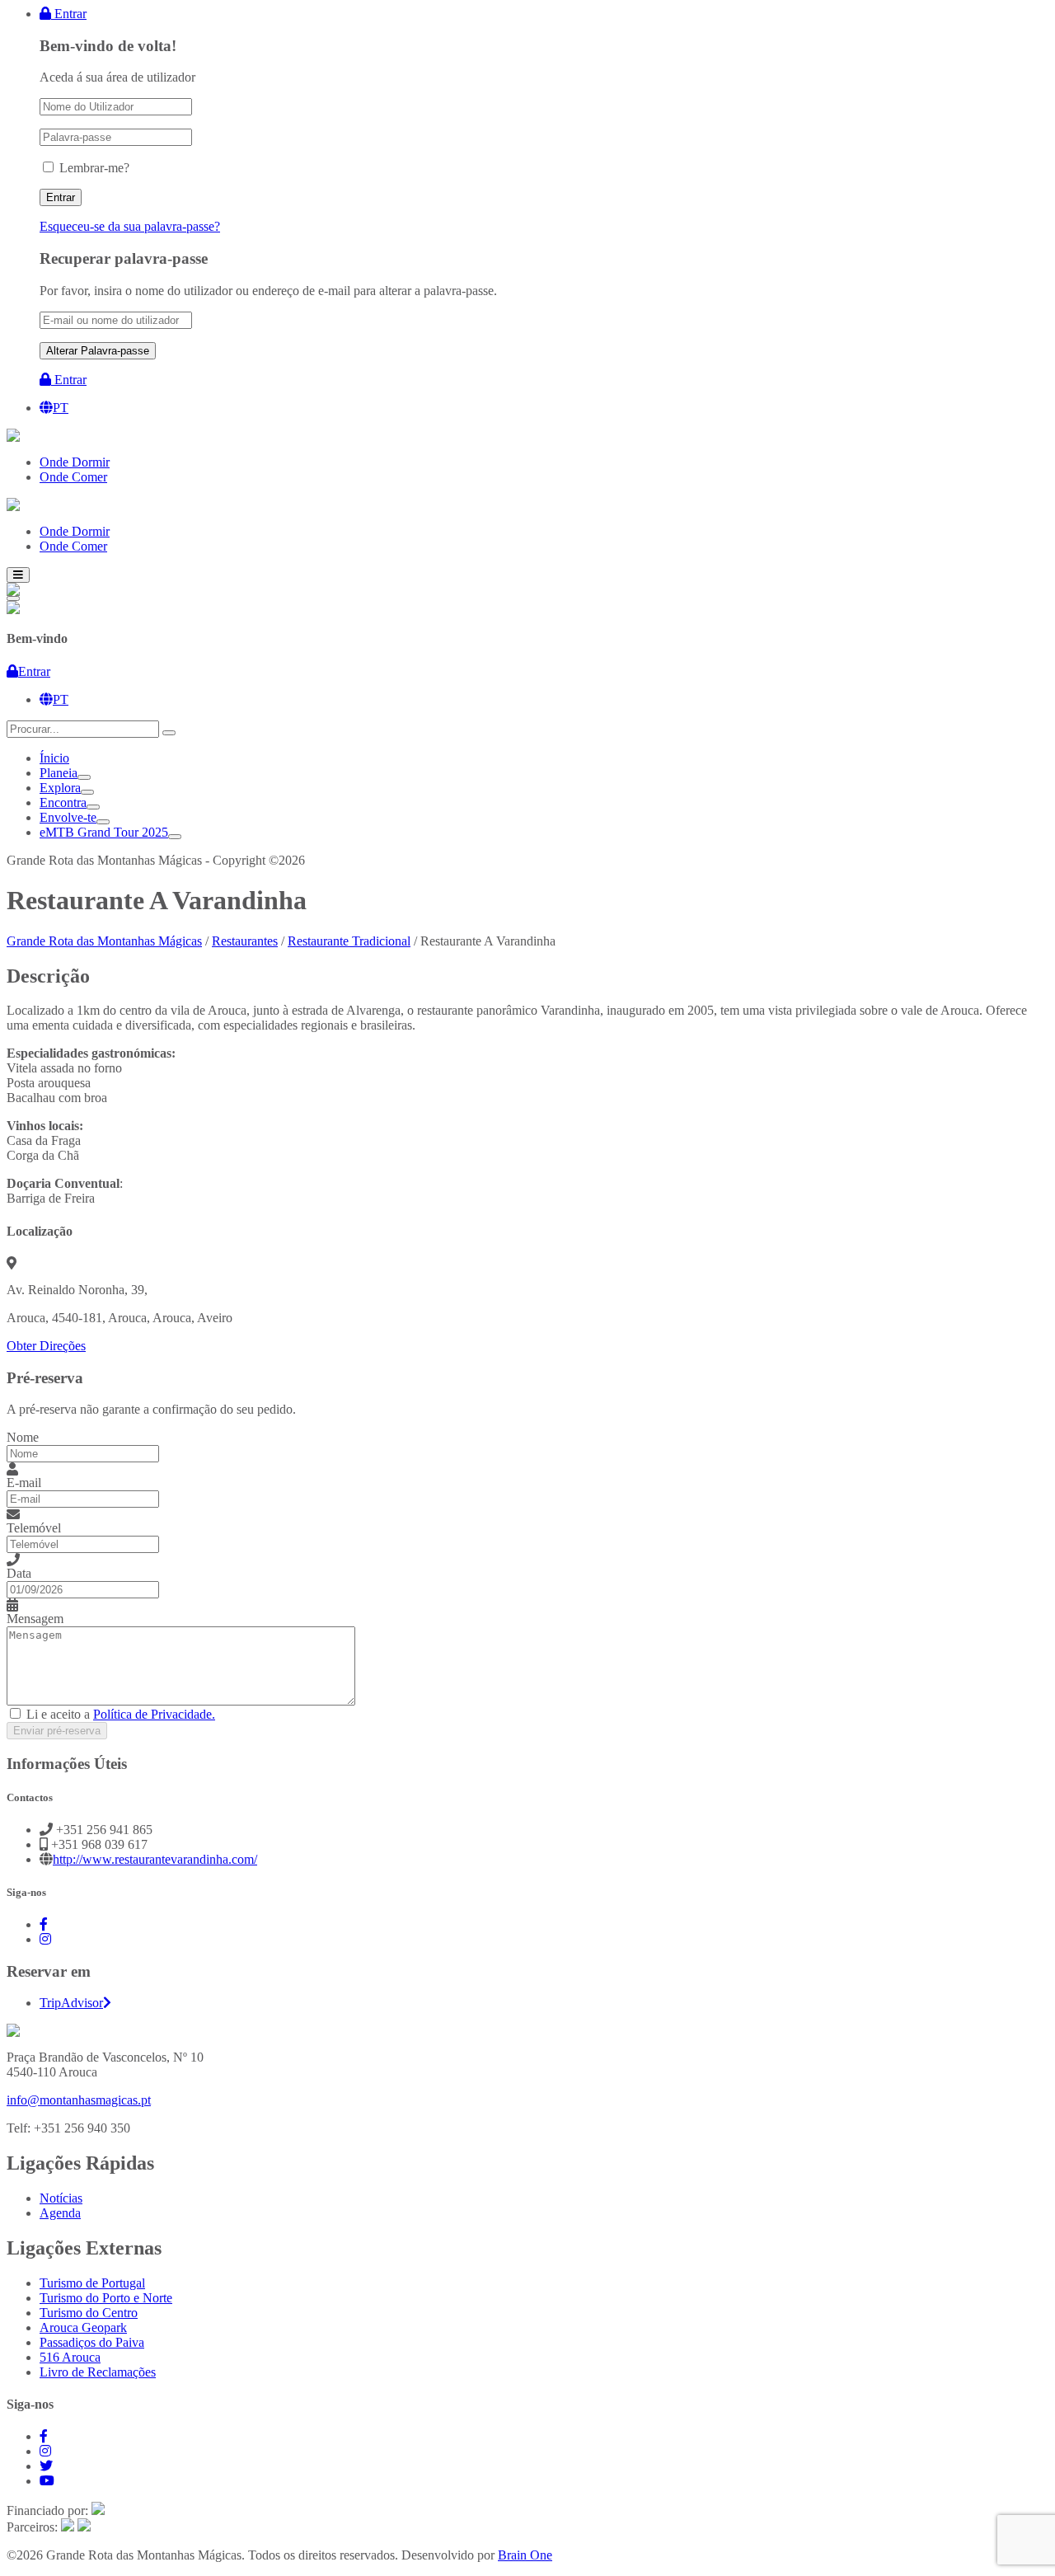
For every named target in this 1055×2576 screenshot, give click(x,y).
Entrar (69, 14)
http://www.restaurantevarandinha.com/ (155, 1859)
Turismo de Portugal (92, 2283)
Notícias (61, 2198)
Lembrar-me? (94, 168)
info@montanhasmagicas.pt (79, 2100)
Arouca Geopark (83, 2327)
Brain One (525, 2555)
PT (61, 408)
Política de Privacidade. (154, 1714)
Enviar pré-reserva (57, 1731)
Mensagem (35, 1619)
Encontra (63, 802)
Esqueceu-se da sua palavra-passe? (130, 226)
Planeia (59, 773)
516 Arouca (70, 2357)
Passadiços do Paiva (92, 2342)
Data (19, 1573)
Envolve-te (68, 817)
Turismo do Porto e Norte (106, 2298)
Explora (60, 788)
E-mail (24, 1483)
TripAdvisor (71, 2003)
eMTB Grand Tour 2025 (104, 832)
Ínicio (54, 758)
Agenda (60, 2213)
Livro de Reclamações (98, 2372)
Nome (23, 1437)
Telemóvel (34, 1528)
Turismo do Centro (89, 2313)
